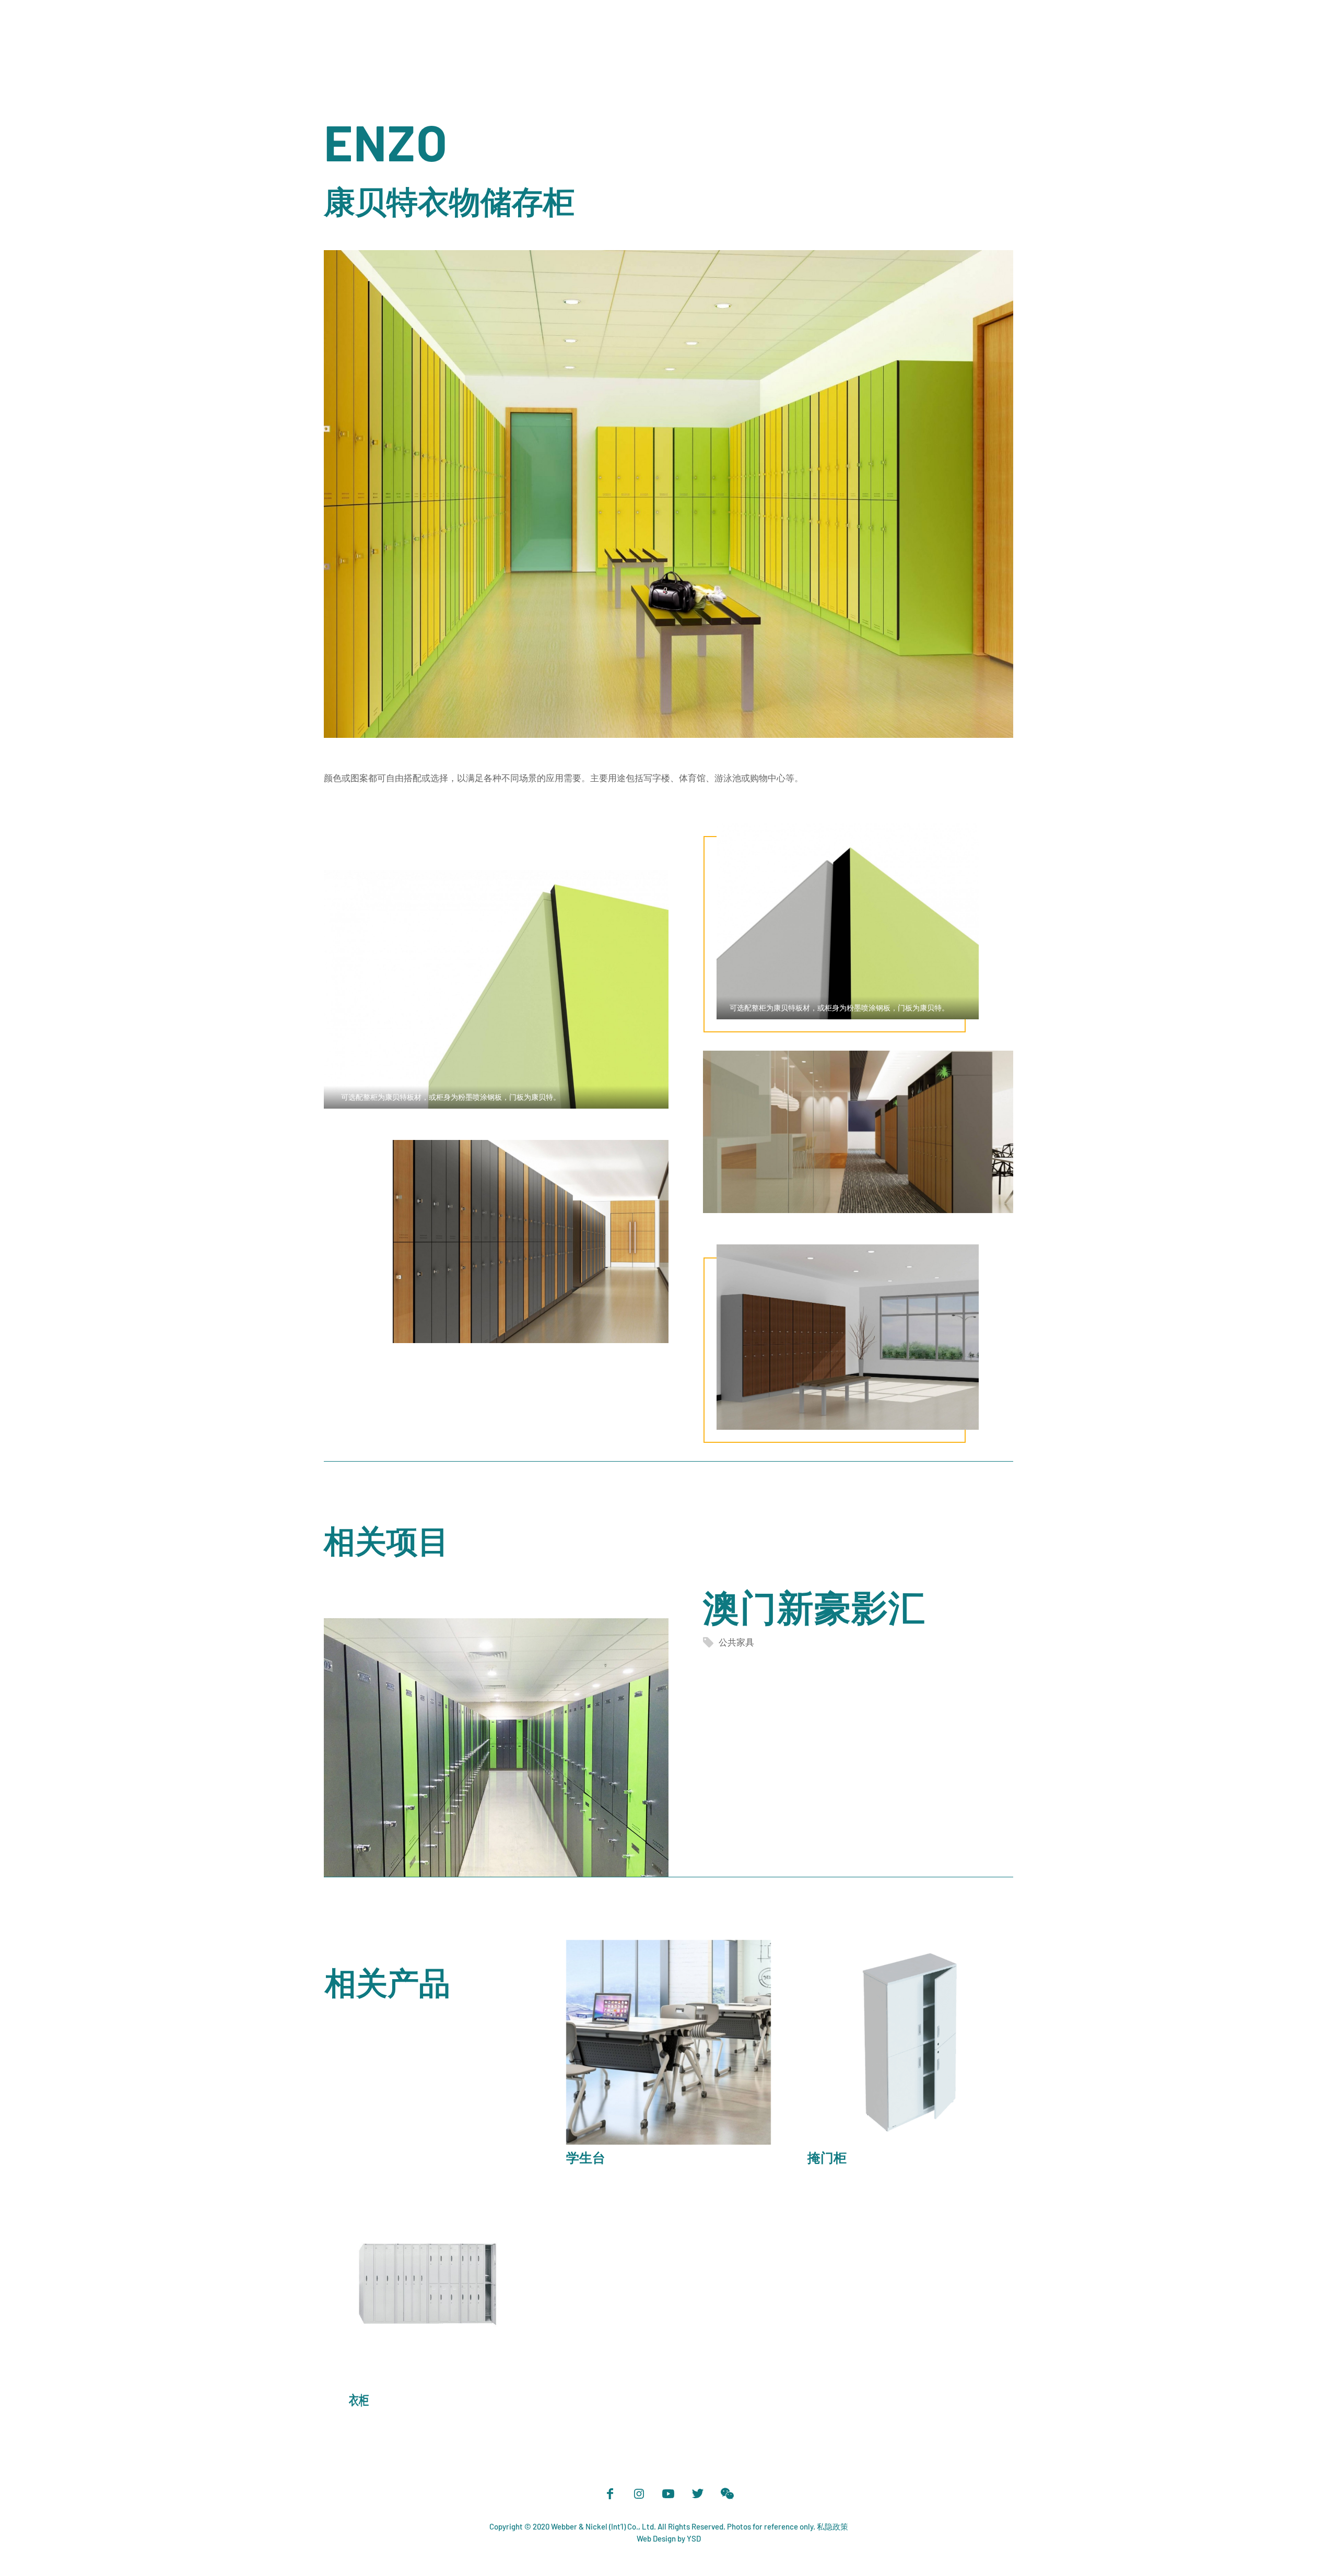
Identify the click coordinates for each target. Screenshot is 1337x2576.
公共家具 (736, 1642)
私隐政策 (832, 2526)
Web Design (656, 2538)
